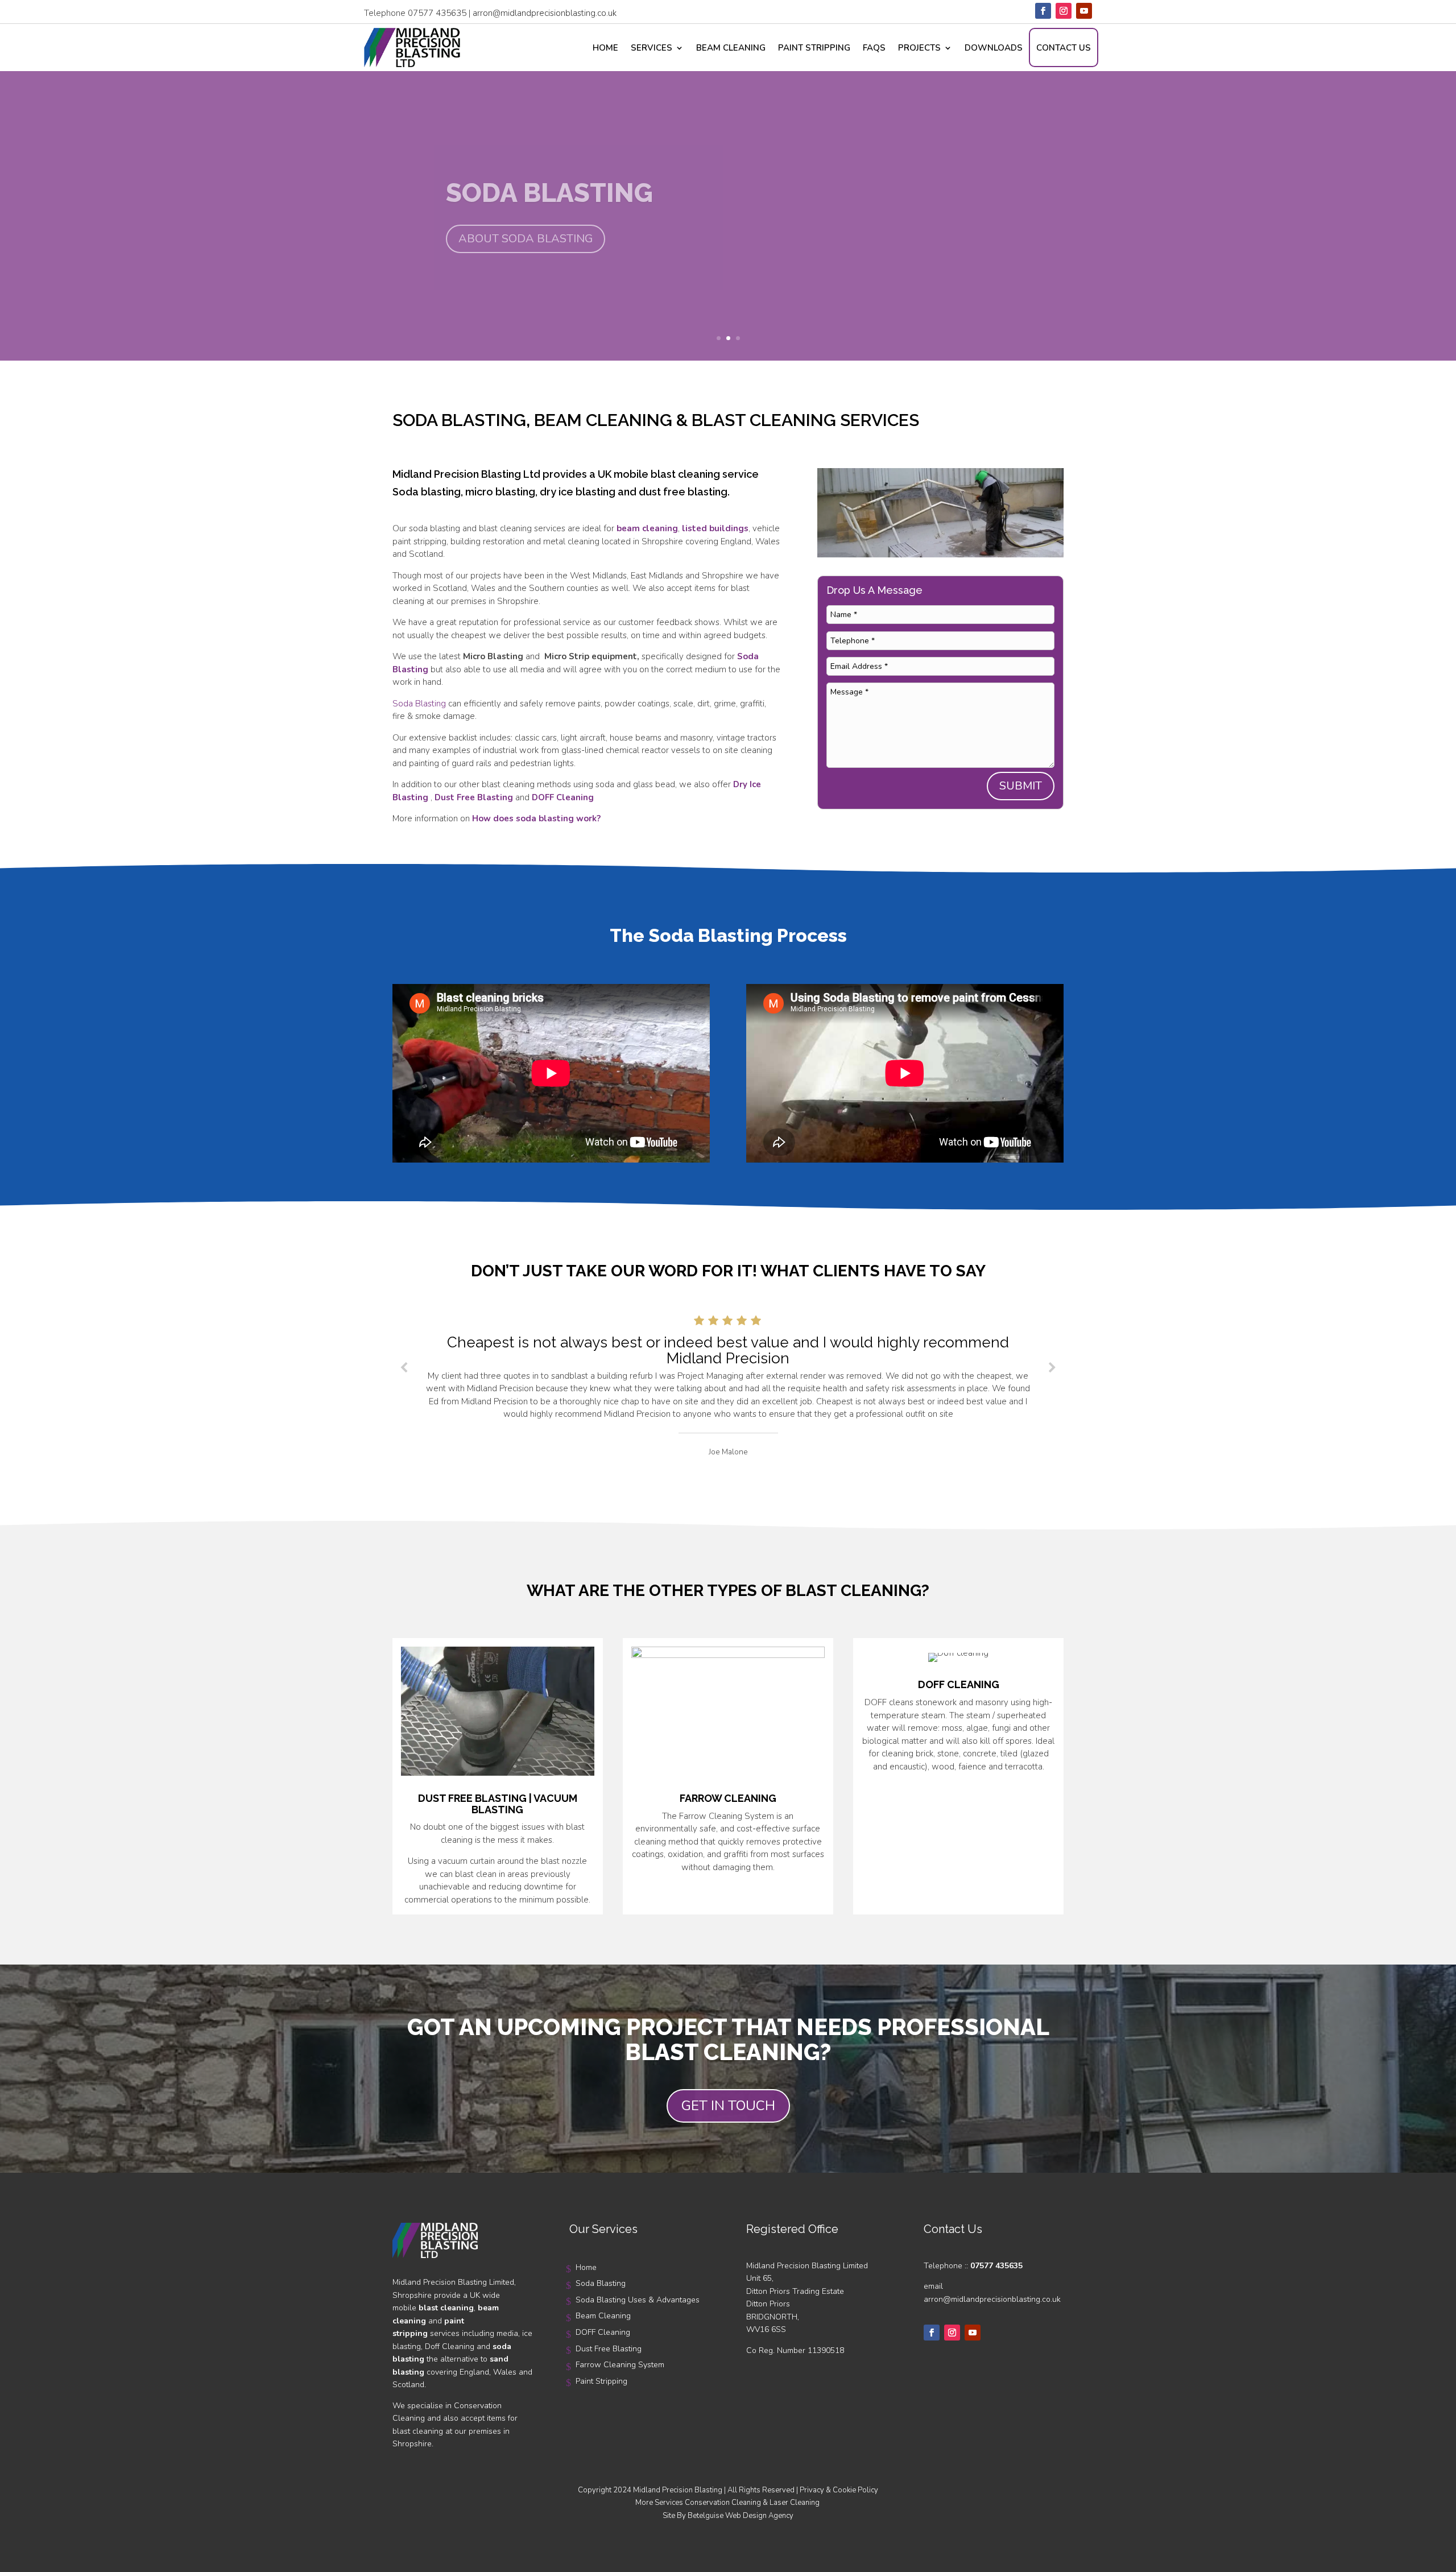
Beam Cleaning (731, 48)
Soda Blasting (419, 704)
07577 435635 (437, 13)
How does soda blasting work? (536, 818)
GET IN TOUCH (728, 2106)
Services (652, 48)
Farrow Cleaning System (626, 193)
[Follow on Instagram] (1064, 11)
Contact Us (1064, 48)
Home (605, 48)
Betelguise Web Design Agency (741, 2516)
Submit (1021, 786)
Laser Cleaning (795, 2503)
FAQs (874, 48)
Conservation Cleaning (723, 2503)
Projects (919, 48)
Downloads (994, 48)
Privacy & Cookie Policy (839, 2490)
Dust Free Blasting (609, 2349)
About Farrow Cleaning (535, 239)
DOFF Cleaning (603, 2332)
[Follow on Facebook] (1043, 11)
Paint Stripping (814, 48)
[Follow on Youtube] (1084, 11)
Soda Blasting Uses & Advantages (638, 2300)
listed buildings (715, 528)
